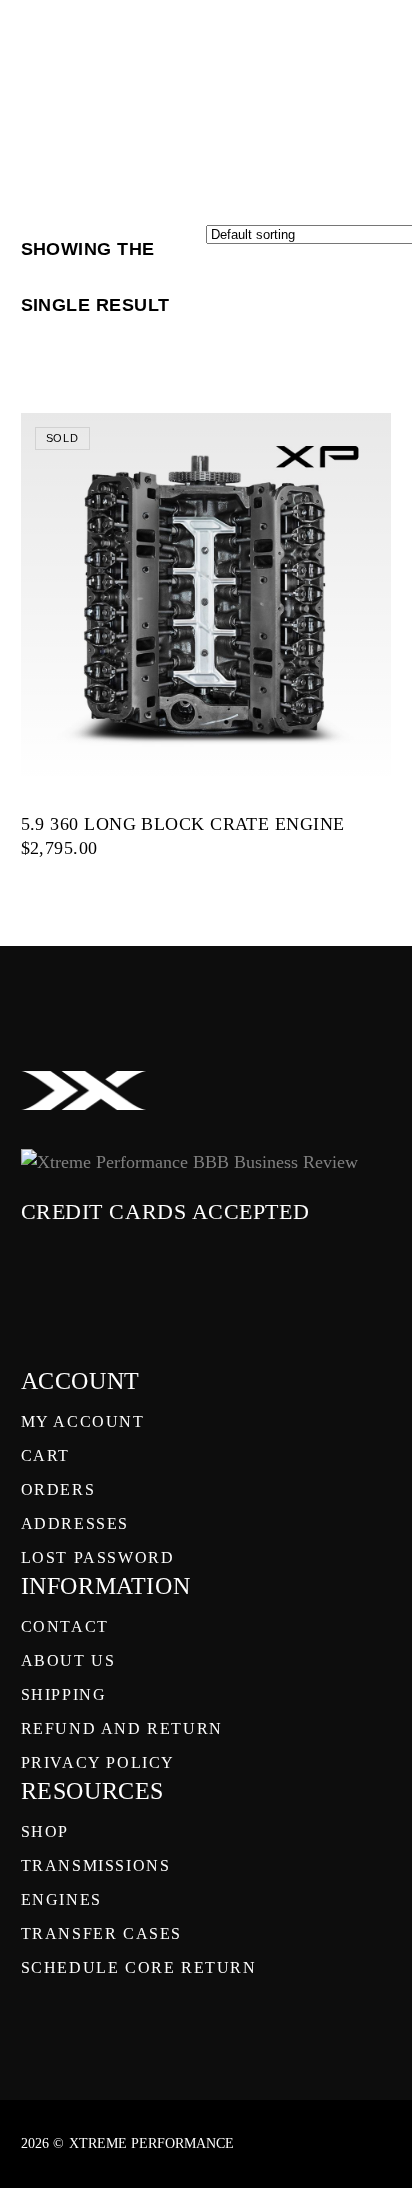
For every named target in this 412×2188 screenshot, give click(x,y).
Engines (61, 1899)
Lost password (98, 1557)
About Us (68, 1660)
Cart (45, 1455)
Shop (45, 1831)
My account (83, 1421)
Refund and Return (122, 1728)
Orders (58, 1489)
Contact (65, 1626)
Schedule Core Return (139, 1967)
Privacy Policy (98, 1762)
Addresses (75, 1523)
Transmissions (96, 1865)
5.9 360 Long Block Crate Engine (183, 824)
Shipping (64, 1694)
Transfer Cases (101, 1933)
